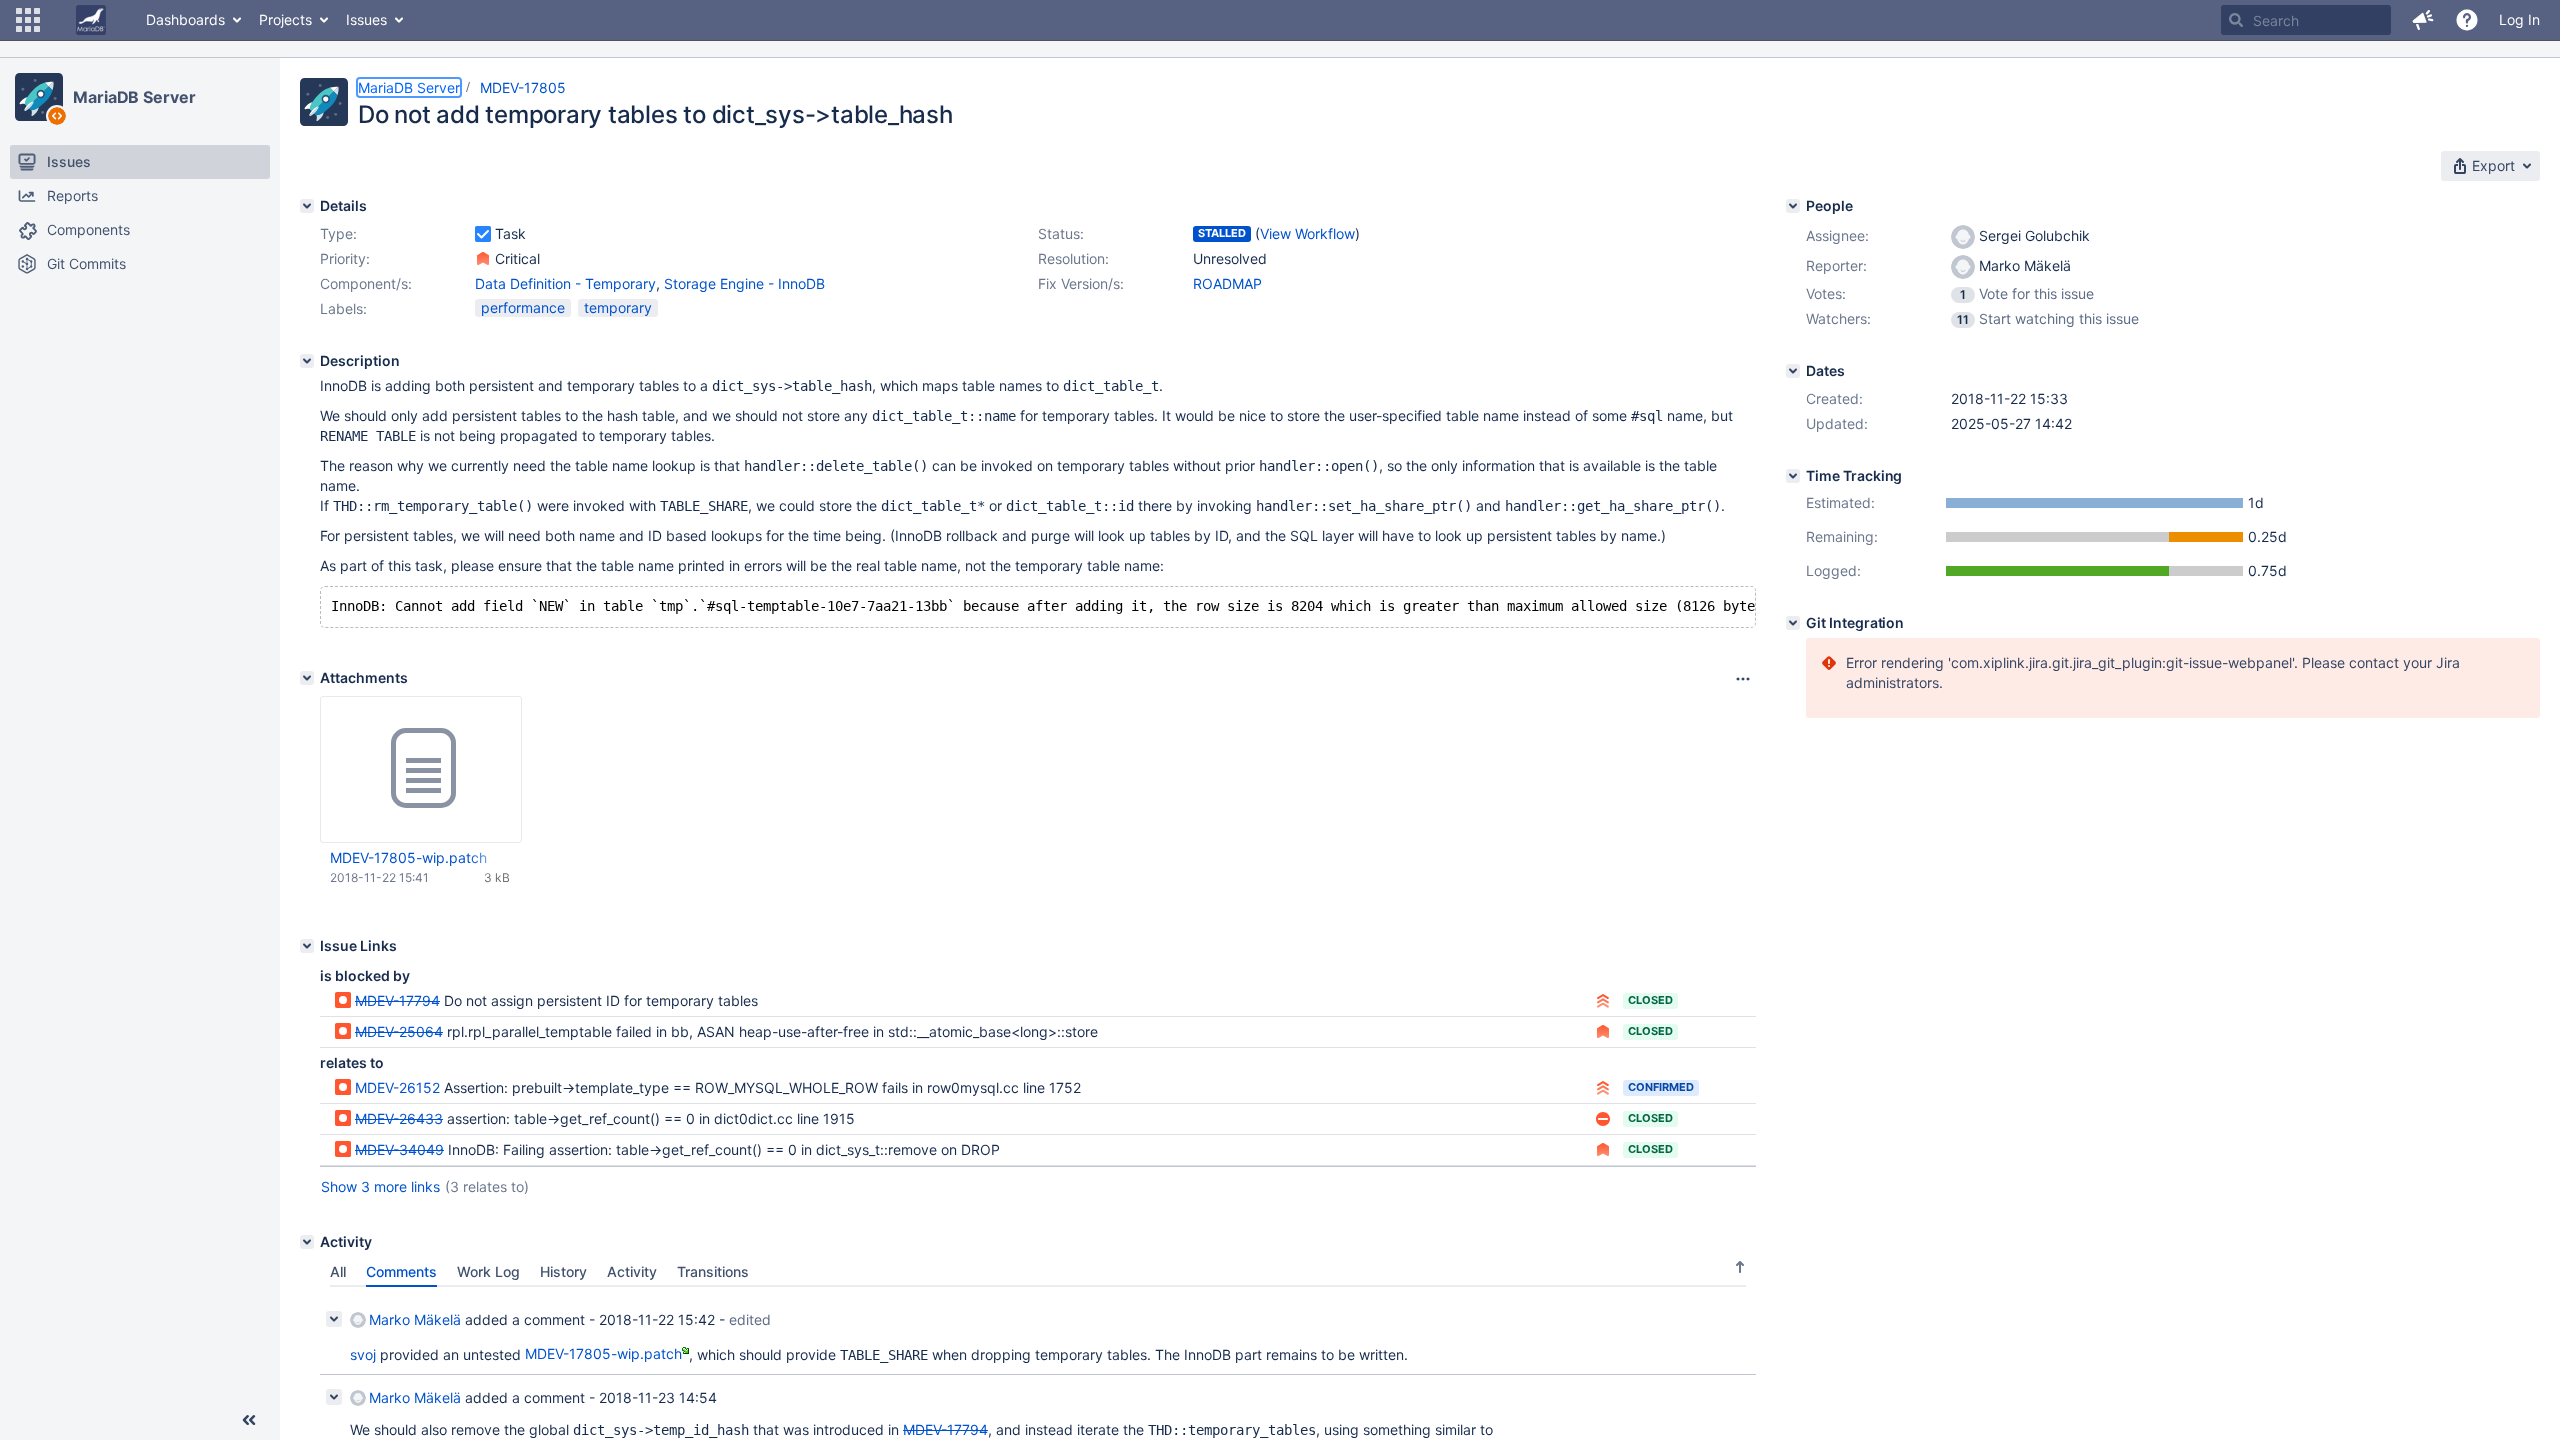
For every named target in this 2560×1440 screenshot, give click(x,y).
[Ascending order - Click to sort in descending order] (1740, 1267)
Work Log (488, 1271)
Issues (366, 19)
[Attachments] (307, 678)
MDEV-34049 (399, 1149)
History (563, 1271)
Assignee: (1837, 235)
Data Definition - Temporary (565, 283)
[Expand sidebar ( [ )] (249, 1420)
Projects (285, 19)
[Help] (2467, 20)
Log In (2519, 19)
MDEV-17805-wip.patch (408, 857)
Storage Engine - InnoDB (744, 283)
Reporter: (1836, 265)
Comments (401, 1271)
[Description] (307, 361)
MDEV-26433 (399, 1118)
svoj (363, 1353)
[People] (1793, 206)
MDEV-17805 (523, 87)
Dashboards (185, 19)
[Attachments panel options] (1743, 679)
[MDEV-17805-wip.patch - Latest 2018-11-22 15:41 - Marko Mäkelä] (421, 769)
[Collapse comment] (334, 1319)
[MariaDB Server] (39, 97)
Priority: (345, 258)
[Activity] (307, 1242)
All (338, 1271)
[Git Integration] (1793, 623)
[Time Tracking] (1793, 476)
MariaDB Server (134, 97)
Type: (338, 233)
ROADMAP (1227, 283)
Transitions (713, 1271)
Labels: (343, 308)
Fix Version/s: (1081, 283)
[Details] (307, 206)
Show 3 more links (380, 1186)
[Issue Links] (307, 946)
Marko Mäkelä (415, 1319)
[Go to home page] (91, 20)
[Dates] (1793, 371)
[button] (28, 20)
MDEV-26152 (397, 1087)
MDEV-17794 (397, 1000)
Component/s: (366, 283)
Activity (632, 1271)
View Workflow (1307, 233)
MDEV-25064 (399, 1031)
